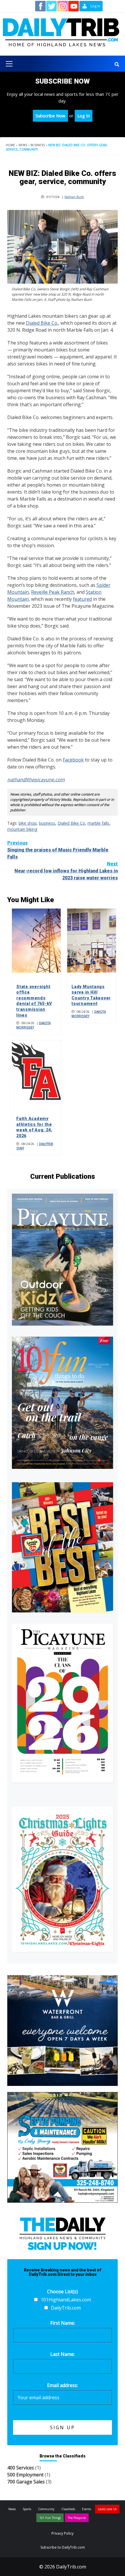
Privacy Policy (63, 2533)
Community (46, 2509)
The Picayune (77, 2518)
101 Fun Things (50, 2518)
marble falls (98, 823)
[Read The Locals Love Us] (63, 1547)
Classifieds (68, 2509)
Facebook (73, 760)
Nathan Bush (74, 197)
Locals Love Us (107, 2509)
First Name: (63, 2323)
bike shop (28, 823)
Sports (27, 2509)
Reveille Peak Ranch (53, 592)
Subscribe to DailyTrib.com (63, 2547)
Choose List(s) (63, 2291)
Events (86, 2509)
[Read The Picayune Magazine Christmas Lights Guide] (63, 1879)
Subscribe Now (50, 116)
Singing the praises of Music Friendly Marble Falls (58, 850)
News (23, 145)
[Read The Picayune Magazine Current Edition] (63, 1260)
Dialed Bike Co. (42, 323)
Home (10, 145)
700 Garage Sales (26, 2482)
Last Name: (63, 2354)
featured (82, 599)
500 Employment (25, 2475)
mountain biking (22, 829)
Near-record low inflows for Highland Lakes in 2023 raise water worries (66, 871)
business (47, 823)
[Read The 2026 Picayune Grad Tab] (63, 1703)
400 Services (21, 2468)
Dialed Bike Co (71, 823)
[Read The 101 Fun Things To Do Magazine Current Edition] (63, 1403)
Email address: (63, 2385)
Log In (84, 116)
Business (38, 145)
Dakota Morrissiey (33, 1025)
